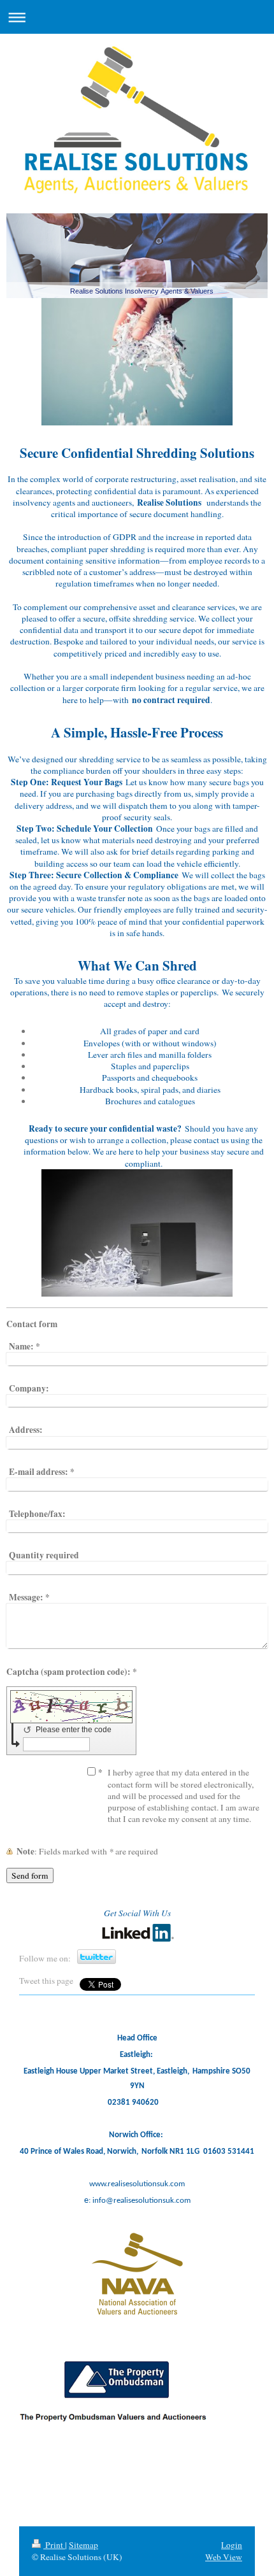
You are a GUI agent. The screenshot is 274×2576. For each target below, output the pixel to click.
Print (54, 2545)
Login (232, 2545)
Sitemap (83, 2545)
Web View (224, 2557)
